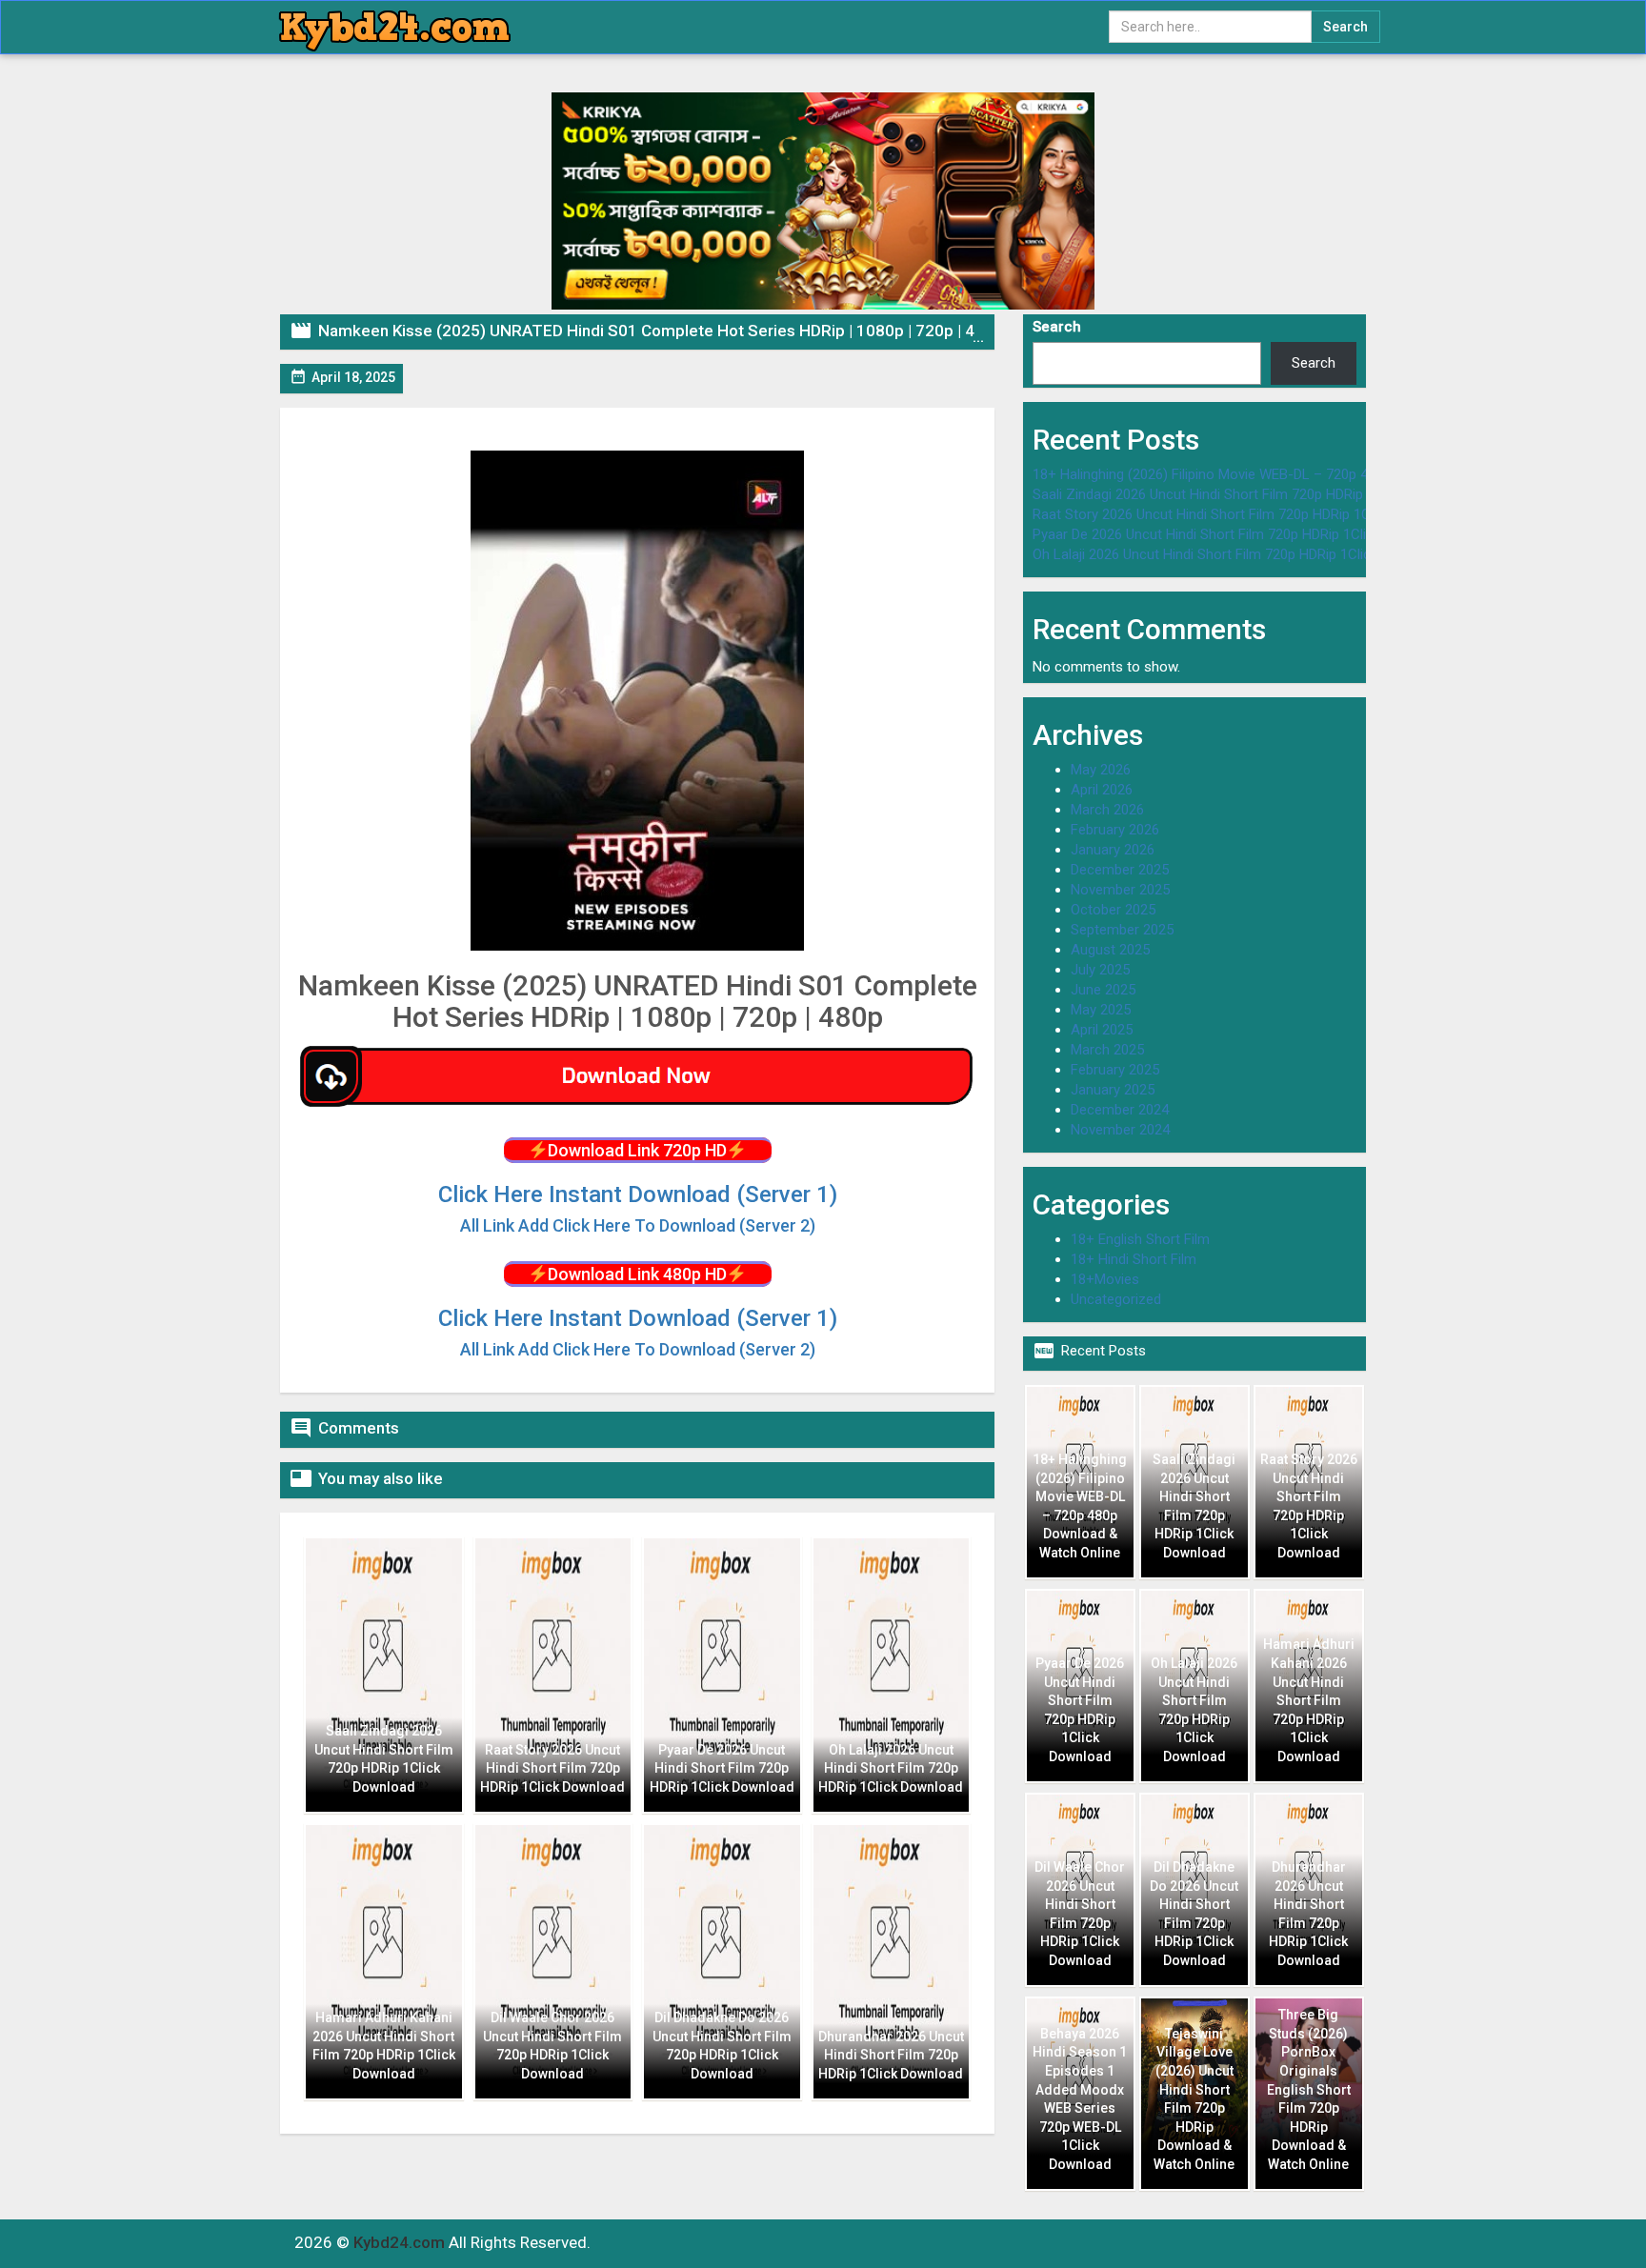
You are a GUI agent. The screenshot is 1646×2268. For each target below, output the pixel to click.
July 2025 (1100, 970)
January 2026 (1113, 850)
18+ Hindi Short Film (1134, 1259)
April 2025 (1102, 1030)
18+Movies (1105, 1279)
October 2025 (1113, 910)
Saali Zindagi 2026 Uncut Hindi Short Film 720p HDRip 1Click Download (1251, 494)
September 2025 (1122, 930)
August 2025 (1110, 950)
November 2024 (1120, 1130)
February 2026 (1115, 830)
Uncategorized (1116, 1299)
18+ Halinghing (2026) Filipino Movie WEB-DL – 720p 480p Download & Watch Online (1294, 474)
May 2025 (1101, 1010)
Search (1057, 327)
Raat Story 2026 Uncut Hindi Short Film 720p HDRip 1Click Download (1245, 514)
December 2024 (1120, 1110)
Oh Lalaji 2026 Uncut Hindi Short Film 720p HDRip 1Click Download (1238, 554)
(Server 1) (638, 1194)
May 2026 (1101, 770)
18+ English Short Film (1140, 1239)
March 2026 (1107, 810)
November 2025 (1120, 890)
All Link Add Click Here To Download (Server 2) (638, 1349)
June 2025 (1103, 990)
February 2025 (1115, 1070)
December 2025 (1120, 870)
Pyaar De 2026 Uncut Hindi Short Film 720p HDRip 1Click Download (1239, 534)
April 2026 (1102, 790)
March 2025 (1107, 1050)
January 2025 (1113, 1090)
